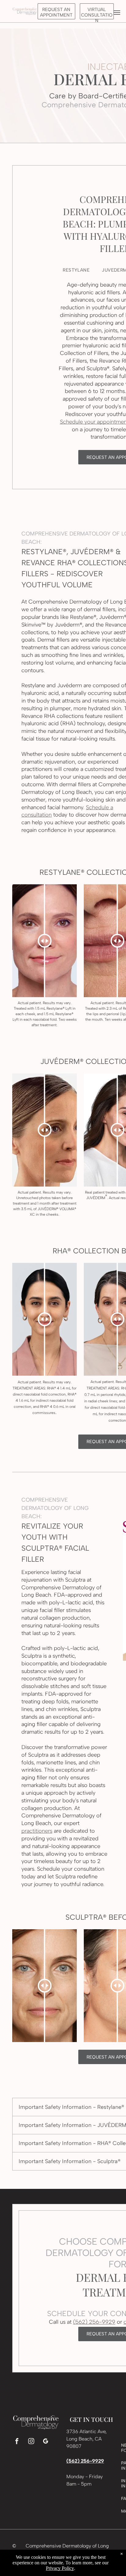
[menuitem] (76, 270)
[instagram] (31, 2442)
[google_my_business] (46, 2442)
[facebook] (17, 2442)
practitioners (37, 1831)
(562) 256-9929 (94, 2322)
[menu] (117, 13)
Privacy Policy (60, 2568)
